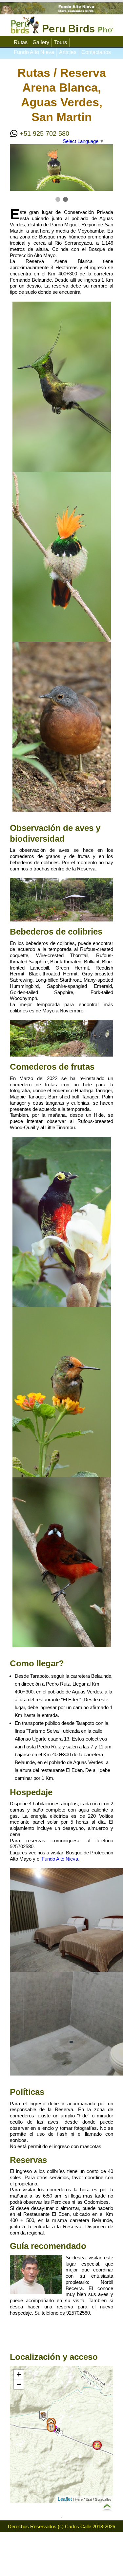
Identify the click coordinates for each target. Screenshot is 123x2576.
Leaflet (65, 2499)
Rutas (21, 42)
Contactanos (96, 52)
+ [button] (19, 2374)
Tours (61, 42)
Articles (68, 52)
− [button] (19, 2384)
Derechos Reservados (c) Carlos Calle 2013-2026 (61, 2526)
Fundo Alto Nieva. (61, 1859)
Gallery (41, 42)
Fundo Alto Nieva (34, 52)
